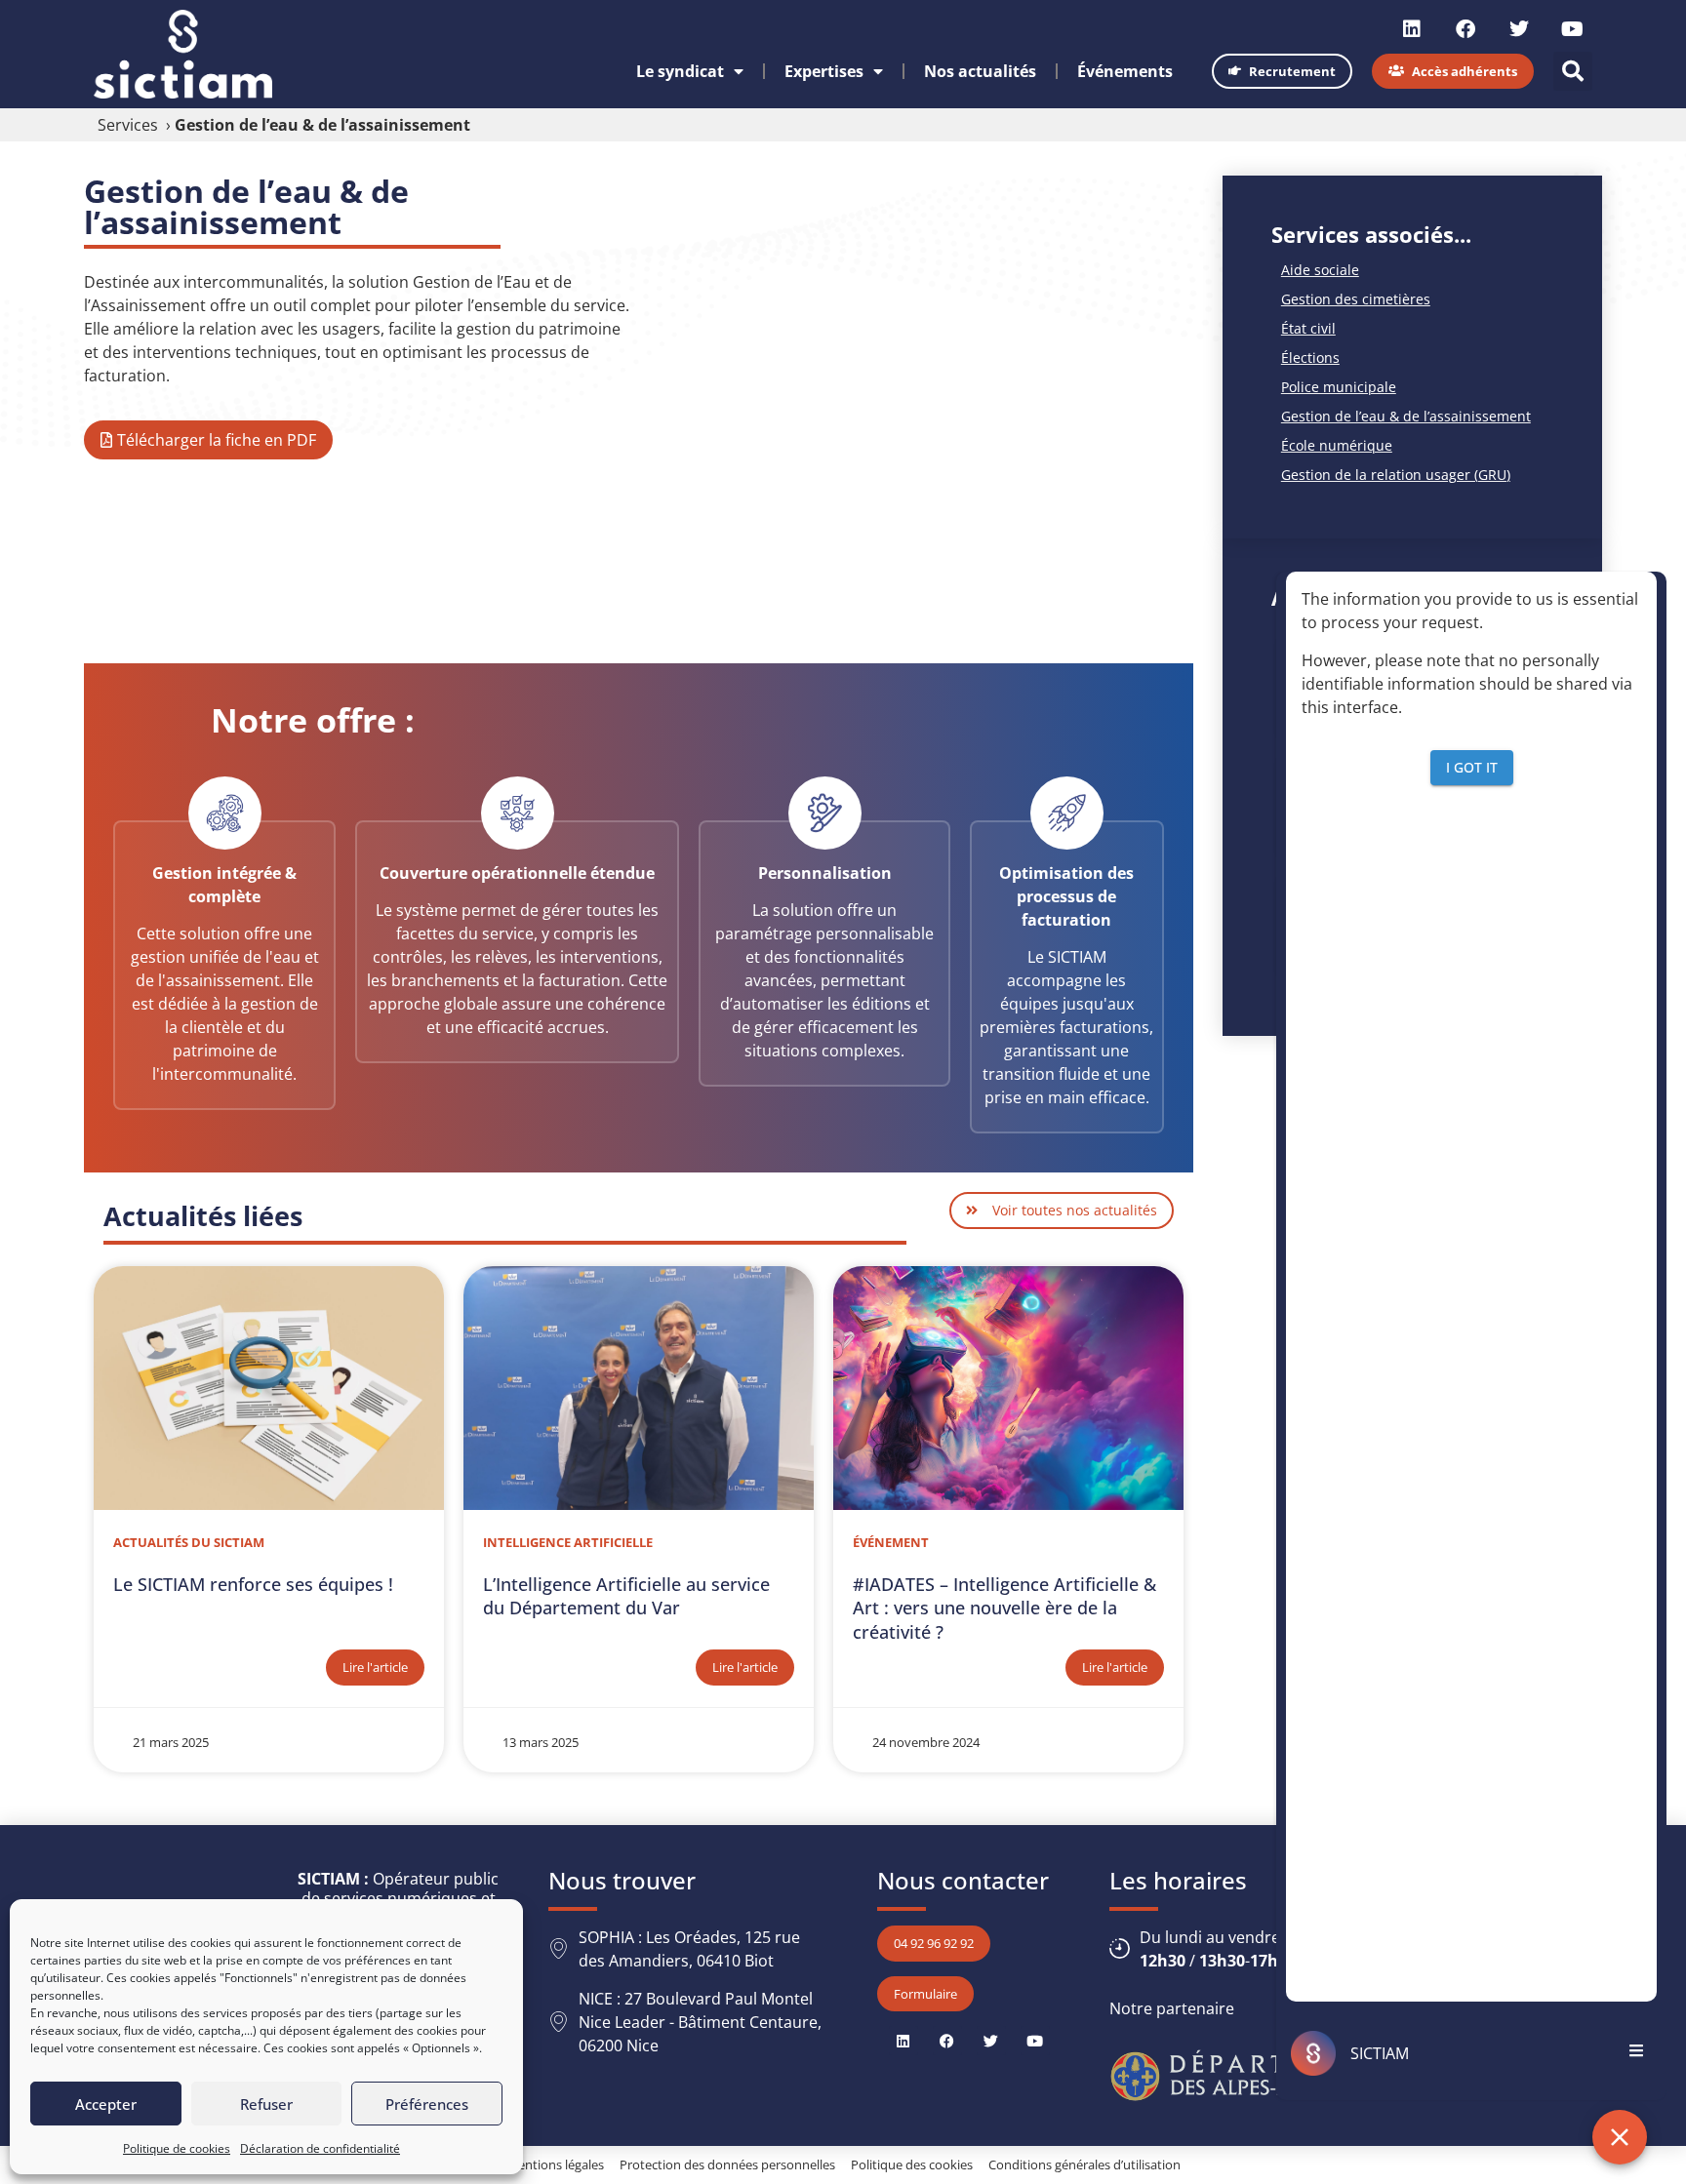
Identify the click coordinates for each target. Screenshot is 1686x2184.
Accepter (106, 2104)
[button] (1573, 71)
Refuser (266, 2104)
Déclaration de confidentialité (320, 2148)
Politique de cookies (177, 2148)
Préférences (427, 2104)
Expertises (824, 71)
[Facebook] (1465, 29)
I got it (1472, 766)
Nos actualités (980, 71)
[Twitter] (1519, 29)
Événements (1125, 71)
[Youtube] (1573, 29)
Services (128, 125)
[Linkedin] (1412, 29)
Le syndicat (680, 71)
